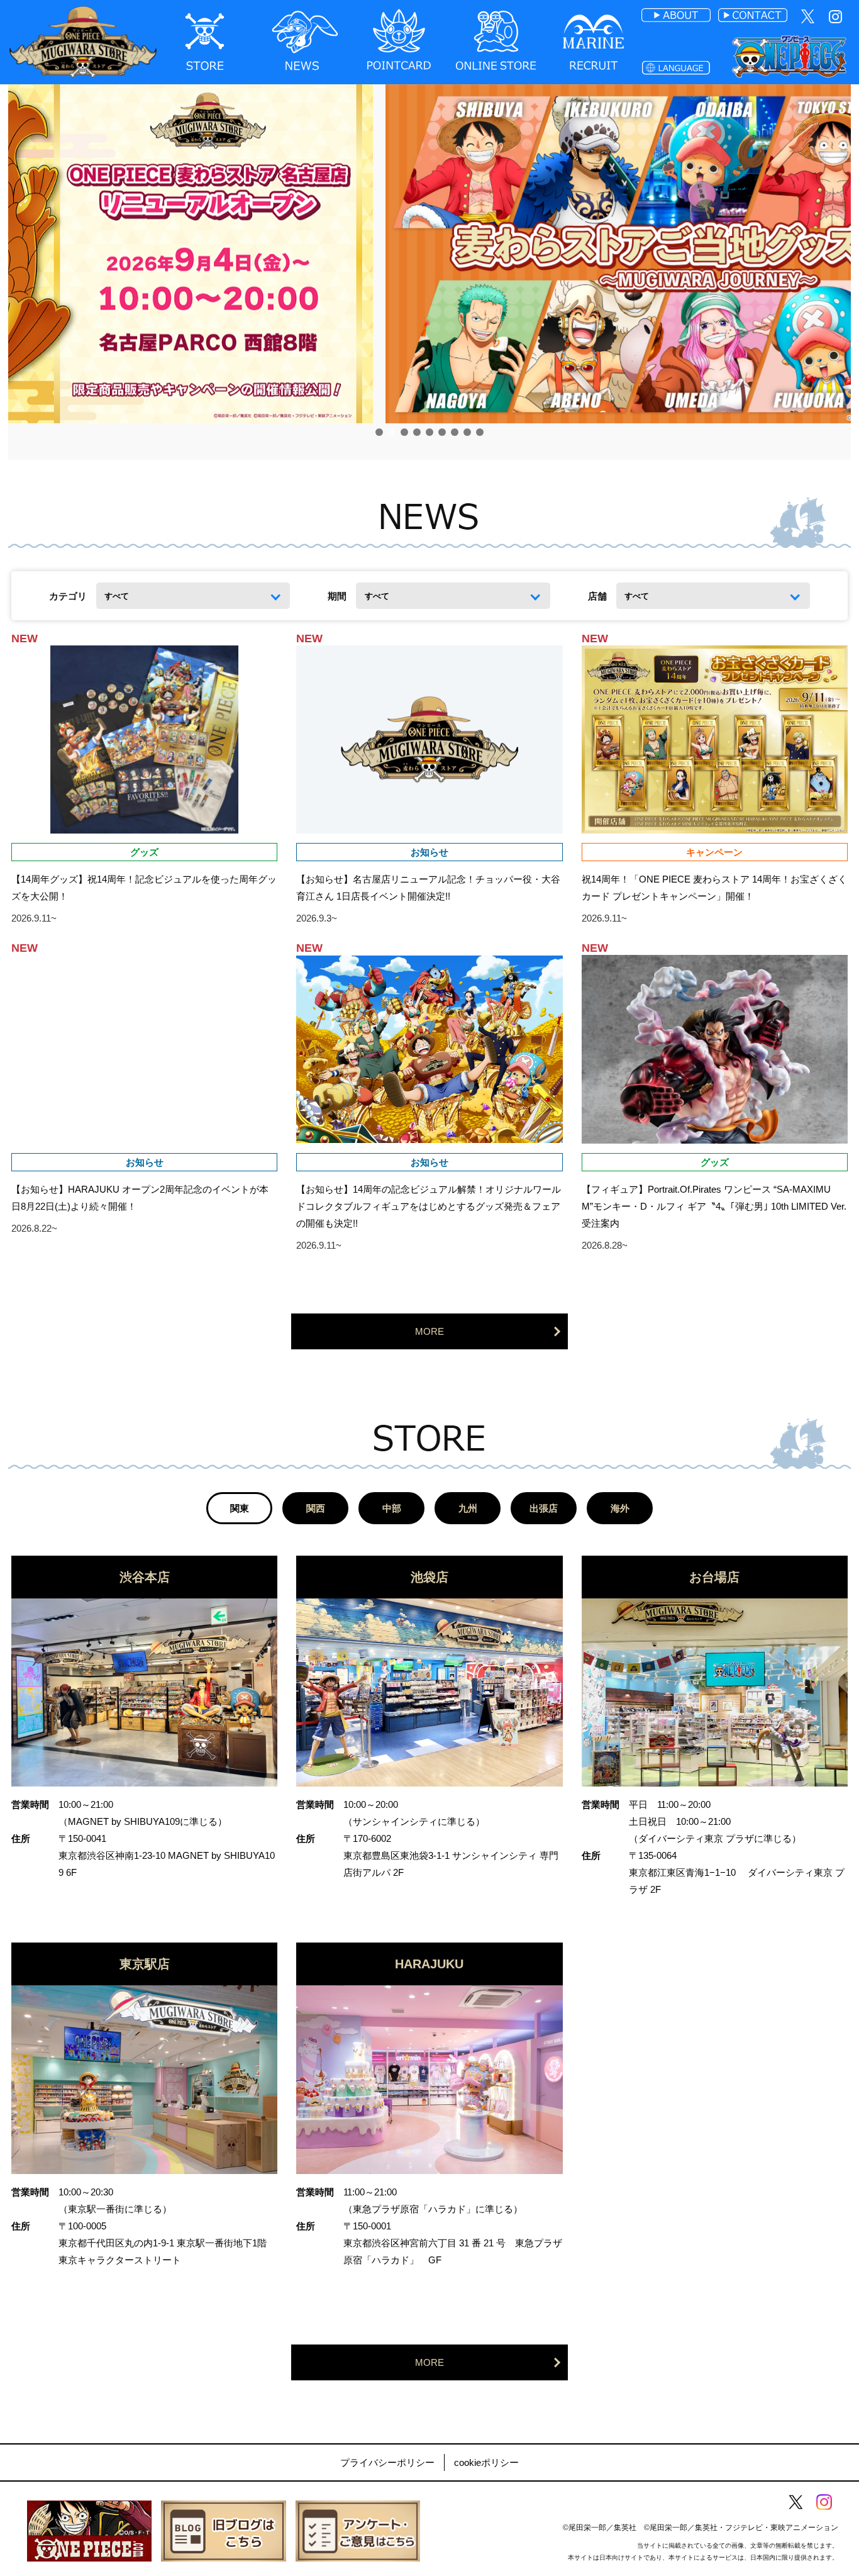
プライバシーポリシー (387, 2462)
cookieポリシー (486, 2462)
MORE (429, 1331)
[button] (379, 432)
